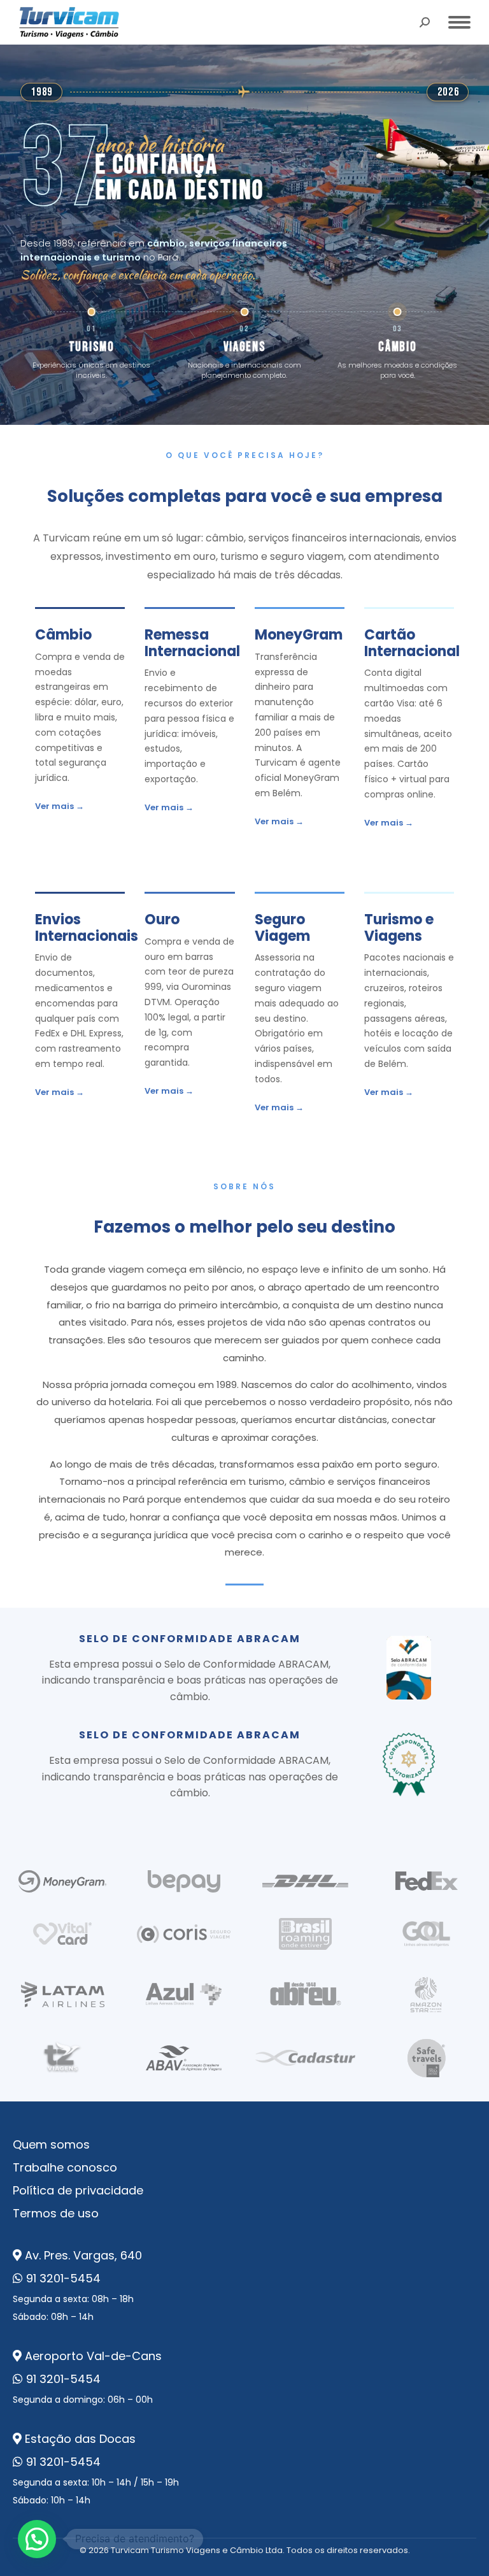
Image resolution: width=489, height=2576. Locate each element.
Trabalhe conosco (65, 2167)
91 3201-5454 (63, 2278)
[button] (37, 2539)
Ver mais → (60, 806)
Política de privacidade (78, 2190)
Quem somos (51, 2144)
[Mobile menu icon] (459, 22)
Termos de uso (56, 2213)
